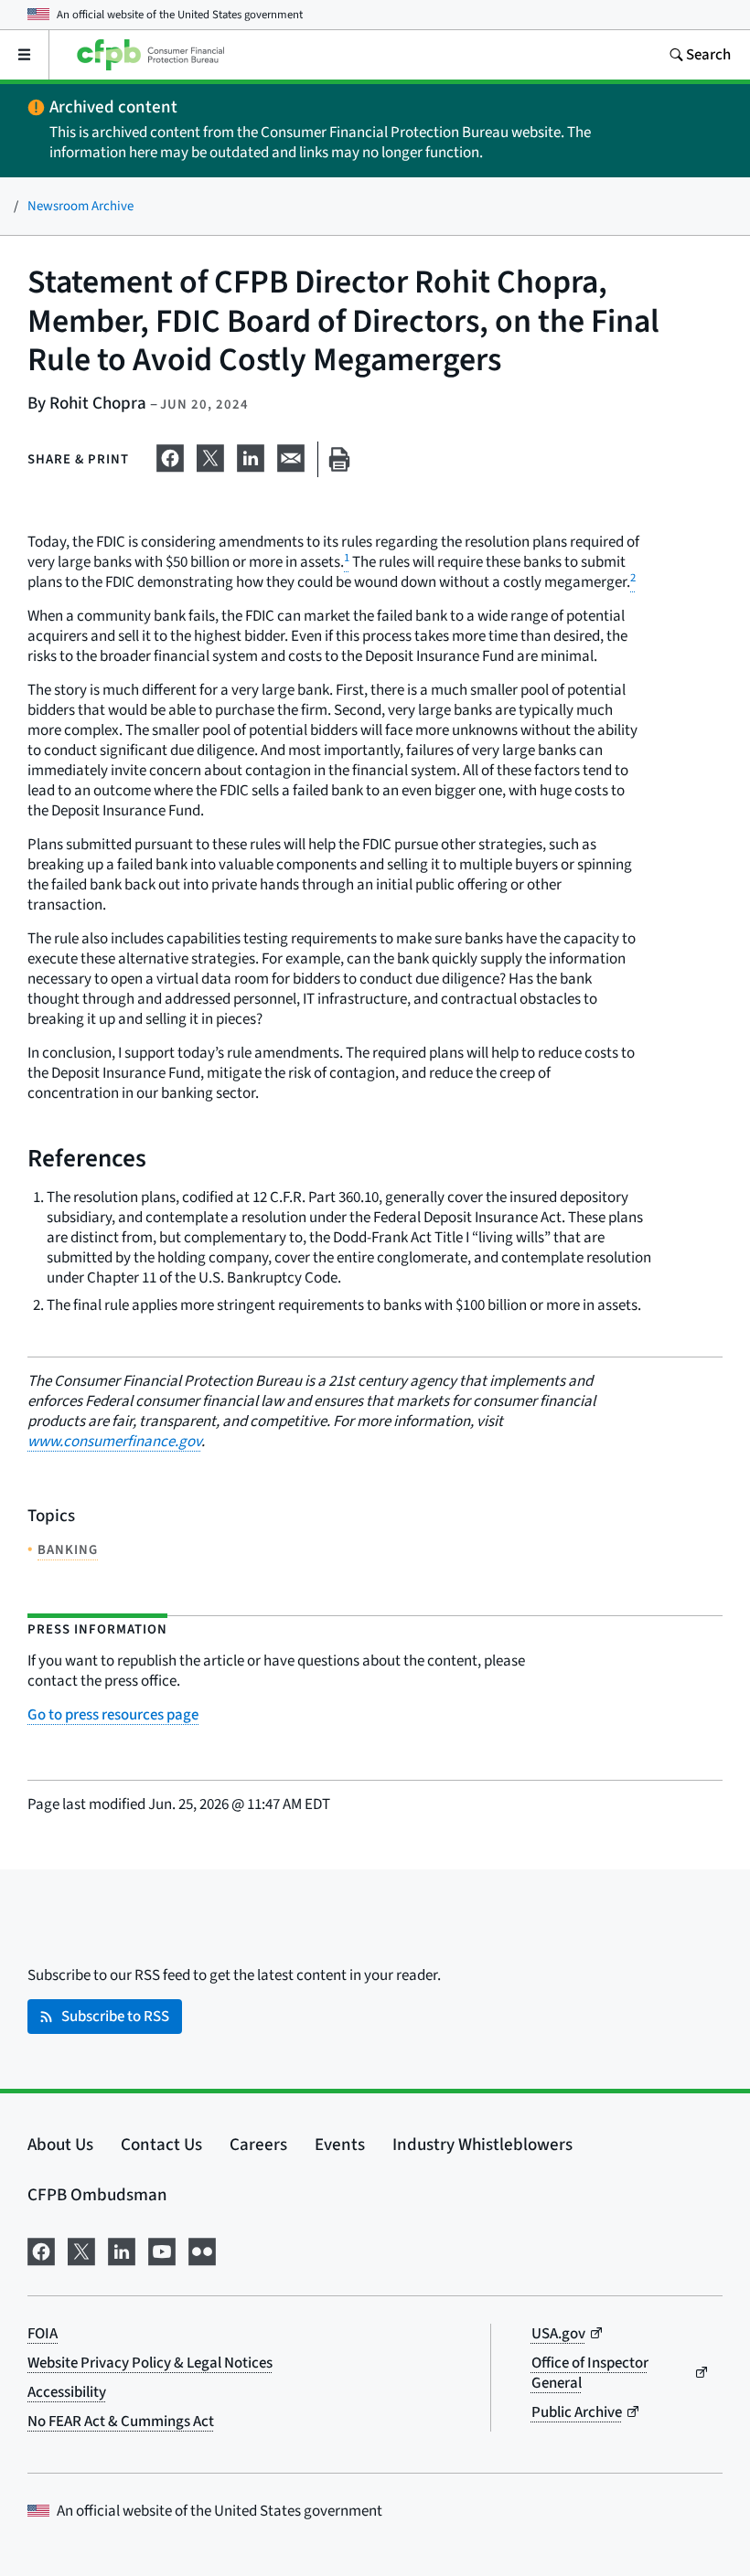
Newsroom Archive (80, 206)
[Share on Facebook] (170, 456)
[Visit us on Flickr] (202, 2249)
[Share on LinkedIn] (251, 456)
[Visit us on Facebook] (41, 2249)
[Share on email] (291, 456)
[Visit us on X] (81, 2249)
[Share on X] (210, 456)
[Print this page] (339, 459)
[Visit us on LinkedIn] (122, 2249)
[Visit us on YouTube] (162, 2249)
